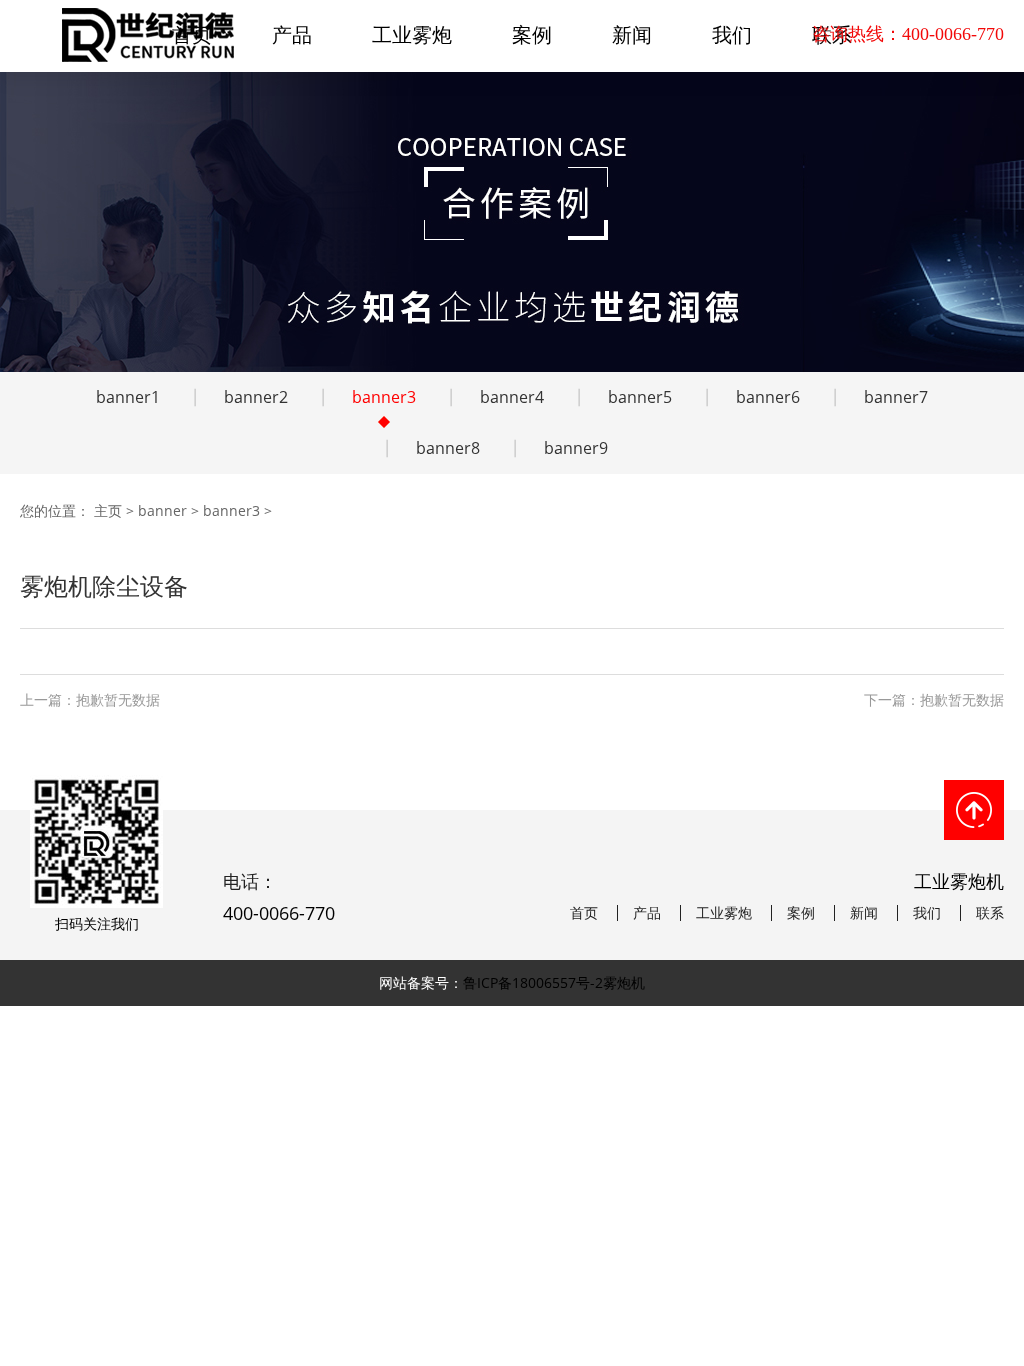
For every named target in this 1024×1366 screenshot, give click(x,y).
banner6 (768, 397)
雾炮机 (624, 982)
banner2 (256, 397)
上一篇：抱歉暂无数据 (90, 699)
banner (162, 510)
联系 (990, 913)
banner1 (128, 397)
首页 (584, 913)
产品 (292, 34)
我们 (732, 34)
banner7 (896, 397)
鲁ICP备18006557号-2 (533, 982)
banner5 (640, 397)
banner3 (384, 397)
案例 (532, 34)
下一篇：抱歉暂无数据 (934, 699)
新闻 (632, 34)
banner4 (512, 397)
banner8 (448, 448)
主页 (108, 510)
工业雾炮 (412, 34)
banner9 (576, 448)
